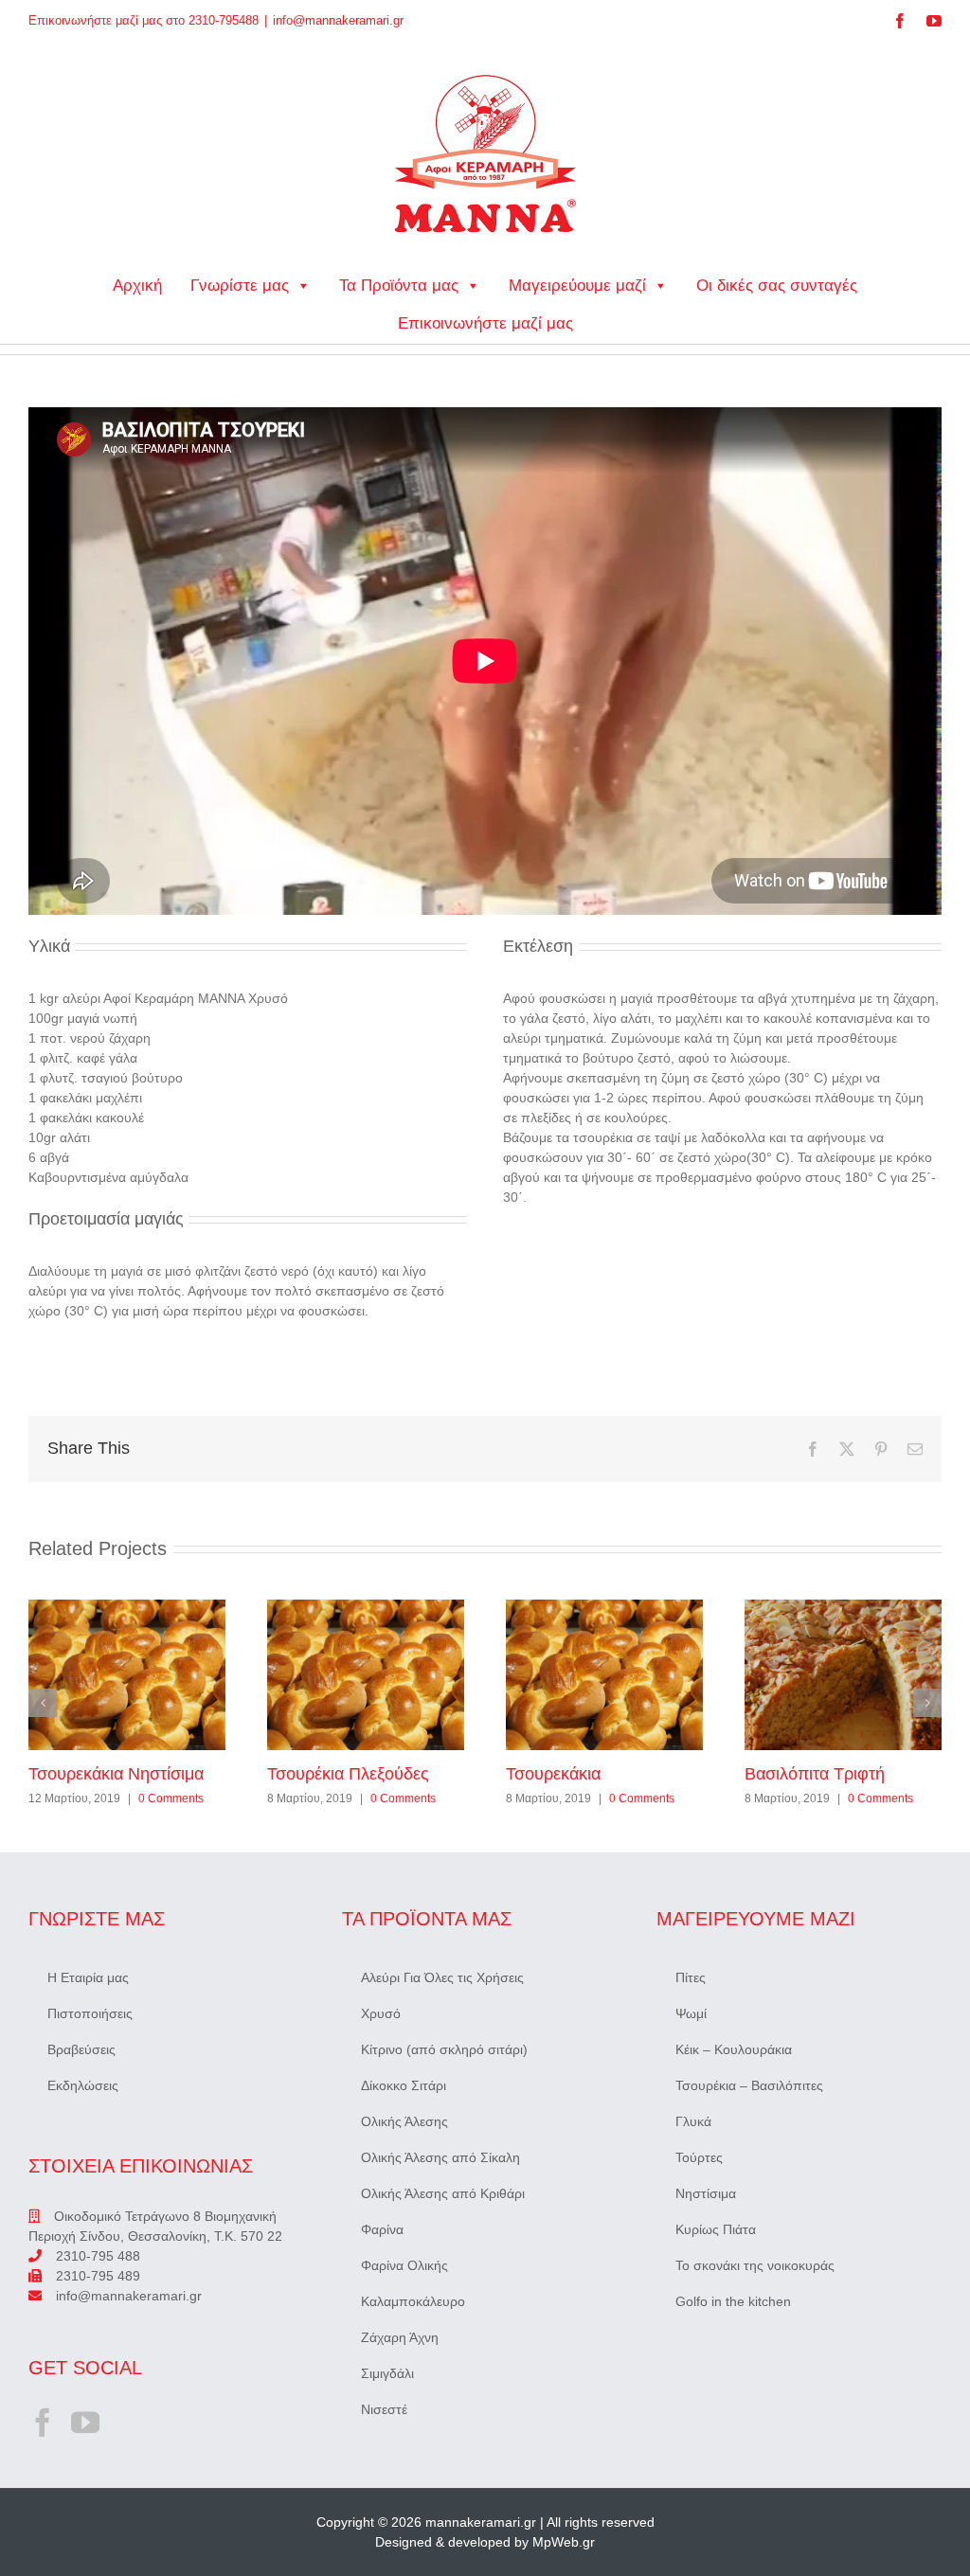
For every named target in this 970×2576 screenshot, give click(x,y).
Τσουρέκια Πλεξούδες (366, 1674)
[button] (43, 1703)
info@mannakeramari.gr (338, 20)
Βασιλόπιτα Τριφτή (843, 1674)
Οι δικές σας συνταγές (777, 286)
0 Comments (171, 1798)
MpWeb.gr (564, 2542)
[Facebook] (43, 2423)
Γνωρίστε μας (240, 286)
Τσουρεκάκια (604, 1674)
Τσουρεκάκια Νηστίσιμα (127, 1674)
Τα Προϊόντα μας (399, 286)
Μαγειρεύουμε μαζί (577, 286)
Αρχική (137, 286)
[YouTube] (85, 2423)
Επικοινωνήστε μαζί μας (485, 323)
